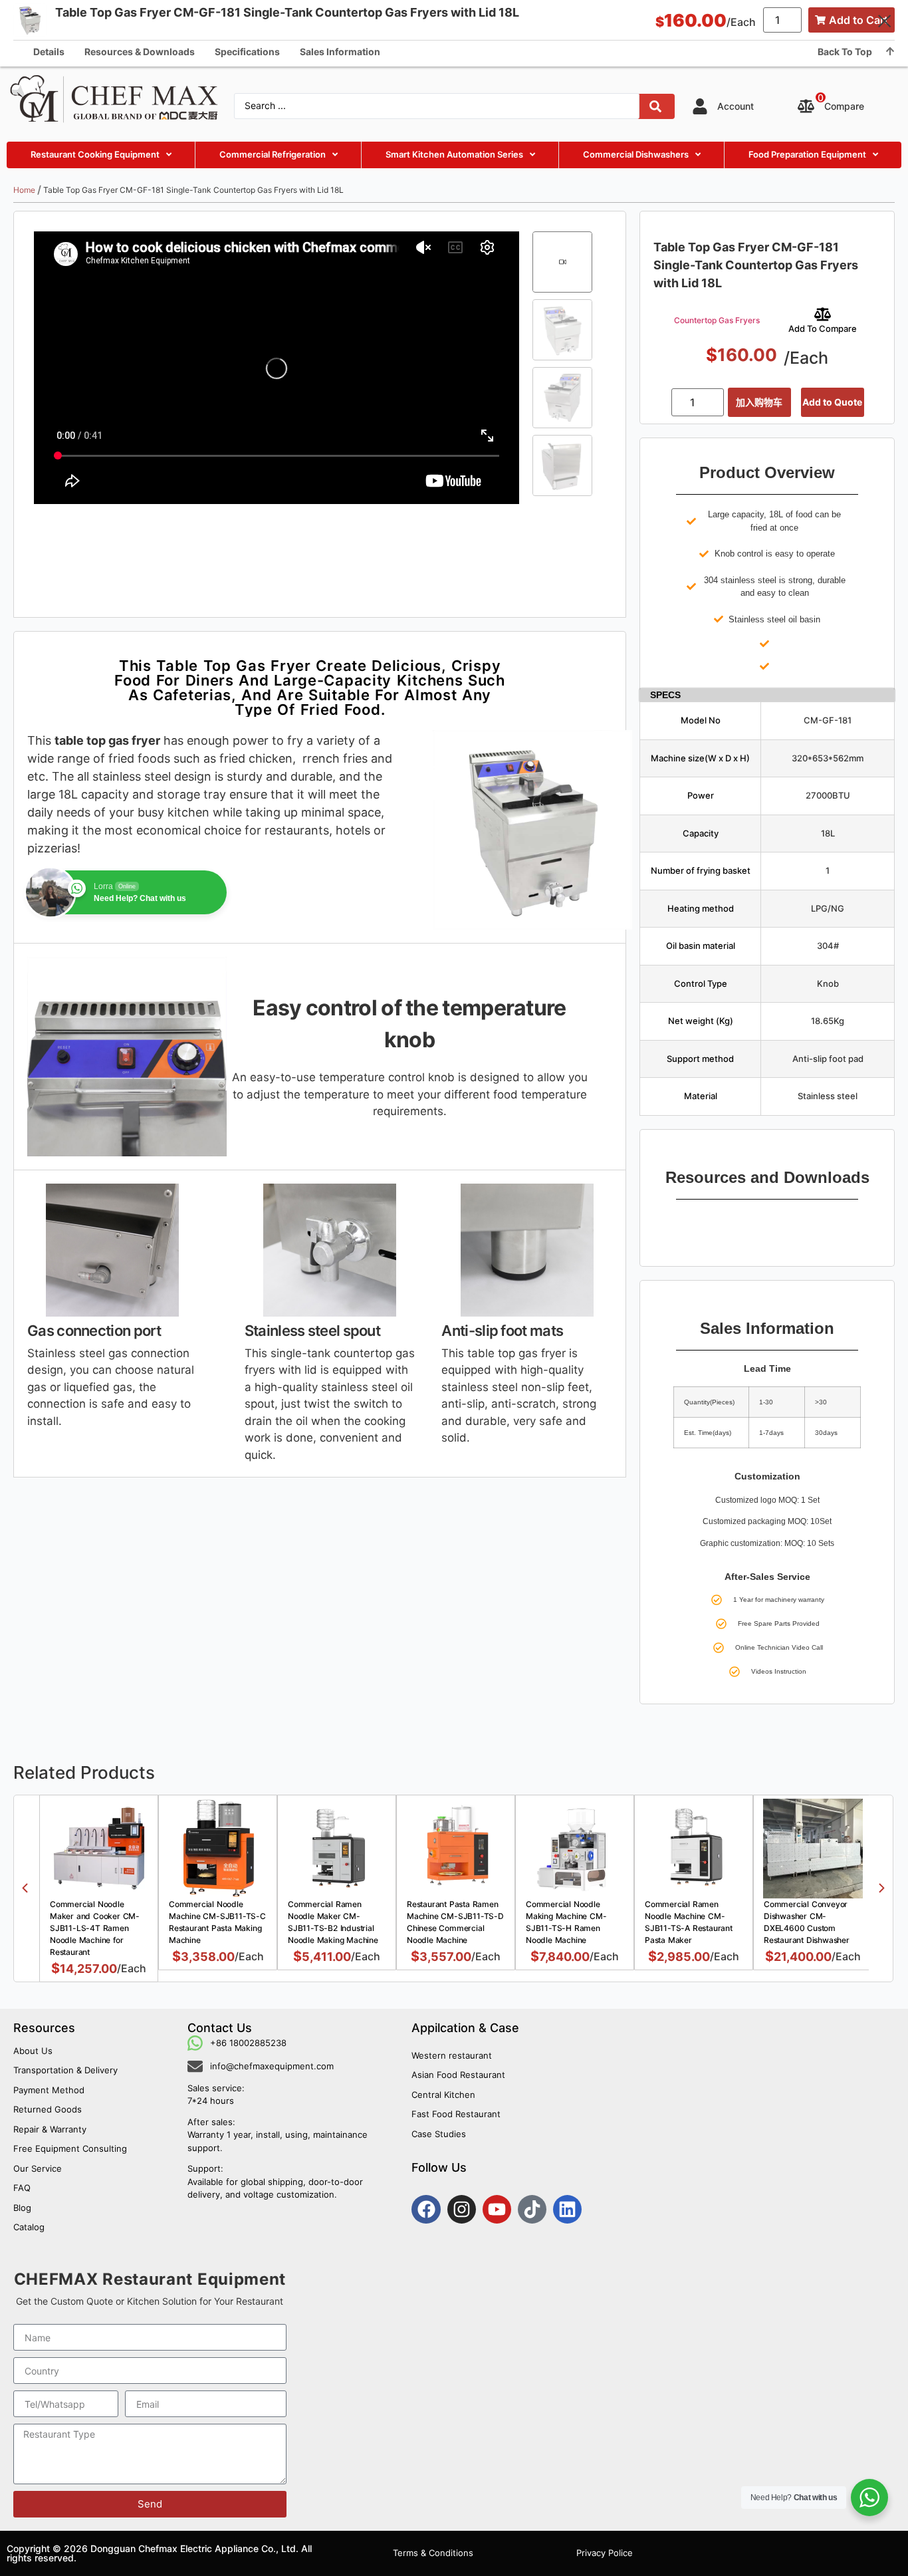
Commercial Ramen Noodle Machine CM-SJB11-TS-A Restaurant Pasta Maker (689, 1922)
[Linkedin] (567, 2209)
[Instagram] (462, 2209)
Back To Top (845, 52)
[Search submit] (655, 106)
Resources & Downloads (140, 52)
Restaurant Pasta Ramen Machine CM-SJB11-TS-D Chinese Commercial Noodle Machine (455, 1922)
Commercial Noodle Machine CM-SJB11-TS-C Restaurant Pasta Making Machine (217, 1922)
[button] (25, 1888)
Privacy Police (605, 2553)
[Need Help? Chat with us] (869, 2498)
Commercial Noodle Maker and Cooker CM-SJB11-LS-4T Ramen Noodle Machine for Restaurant (95, 1928)
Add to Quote (832, 402)
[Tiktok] (532, 2209)
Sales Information (340, 52)
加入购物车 (759, 402)
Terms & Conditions (433, 2553)
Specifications (247, 52)
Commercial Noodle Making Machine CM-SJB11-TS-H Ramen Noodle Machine (566, 1922)
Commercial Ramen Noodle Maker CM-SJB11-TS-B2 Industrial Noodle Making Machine (333, 1922)
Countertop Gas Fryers (717, 320)
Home (24, 190)
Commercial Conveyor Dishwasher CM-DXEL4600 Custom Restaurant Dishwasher (807, 1922)
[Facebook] (426, 2209)
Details (49, 52)
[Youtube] (497, 2209)
